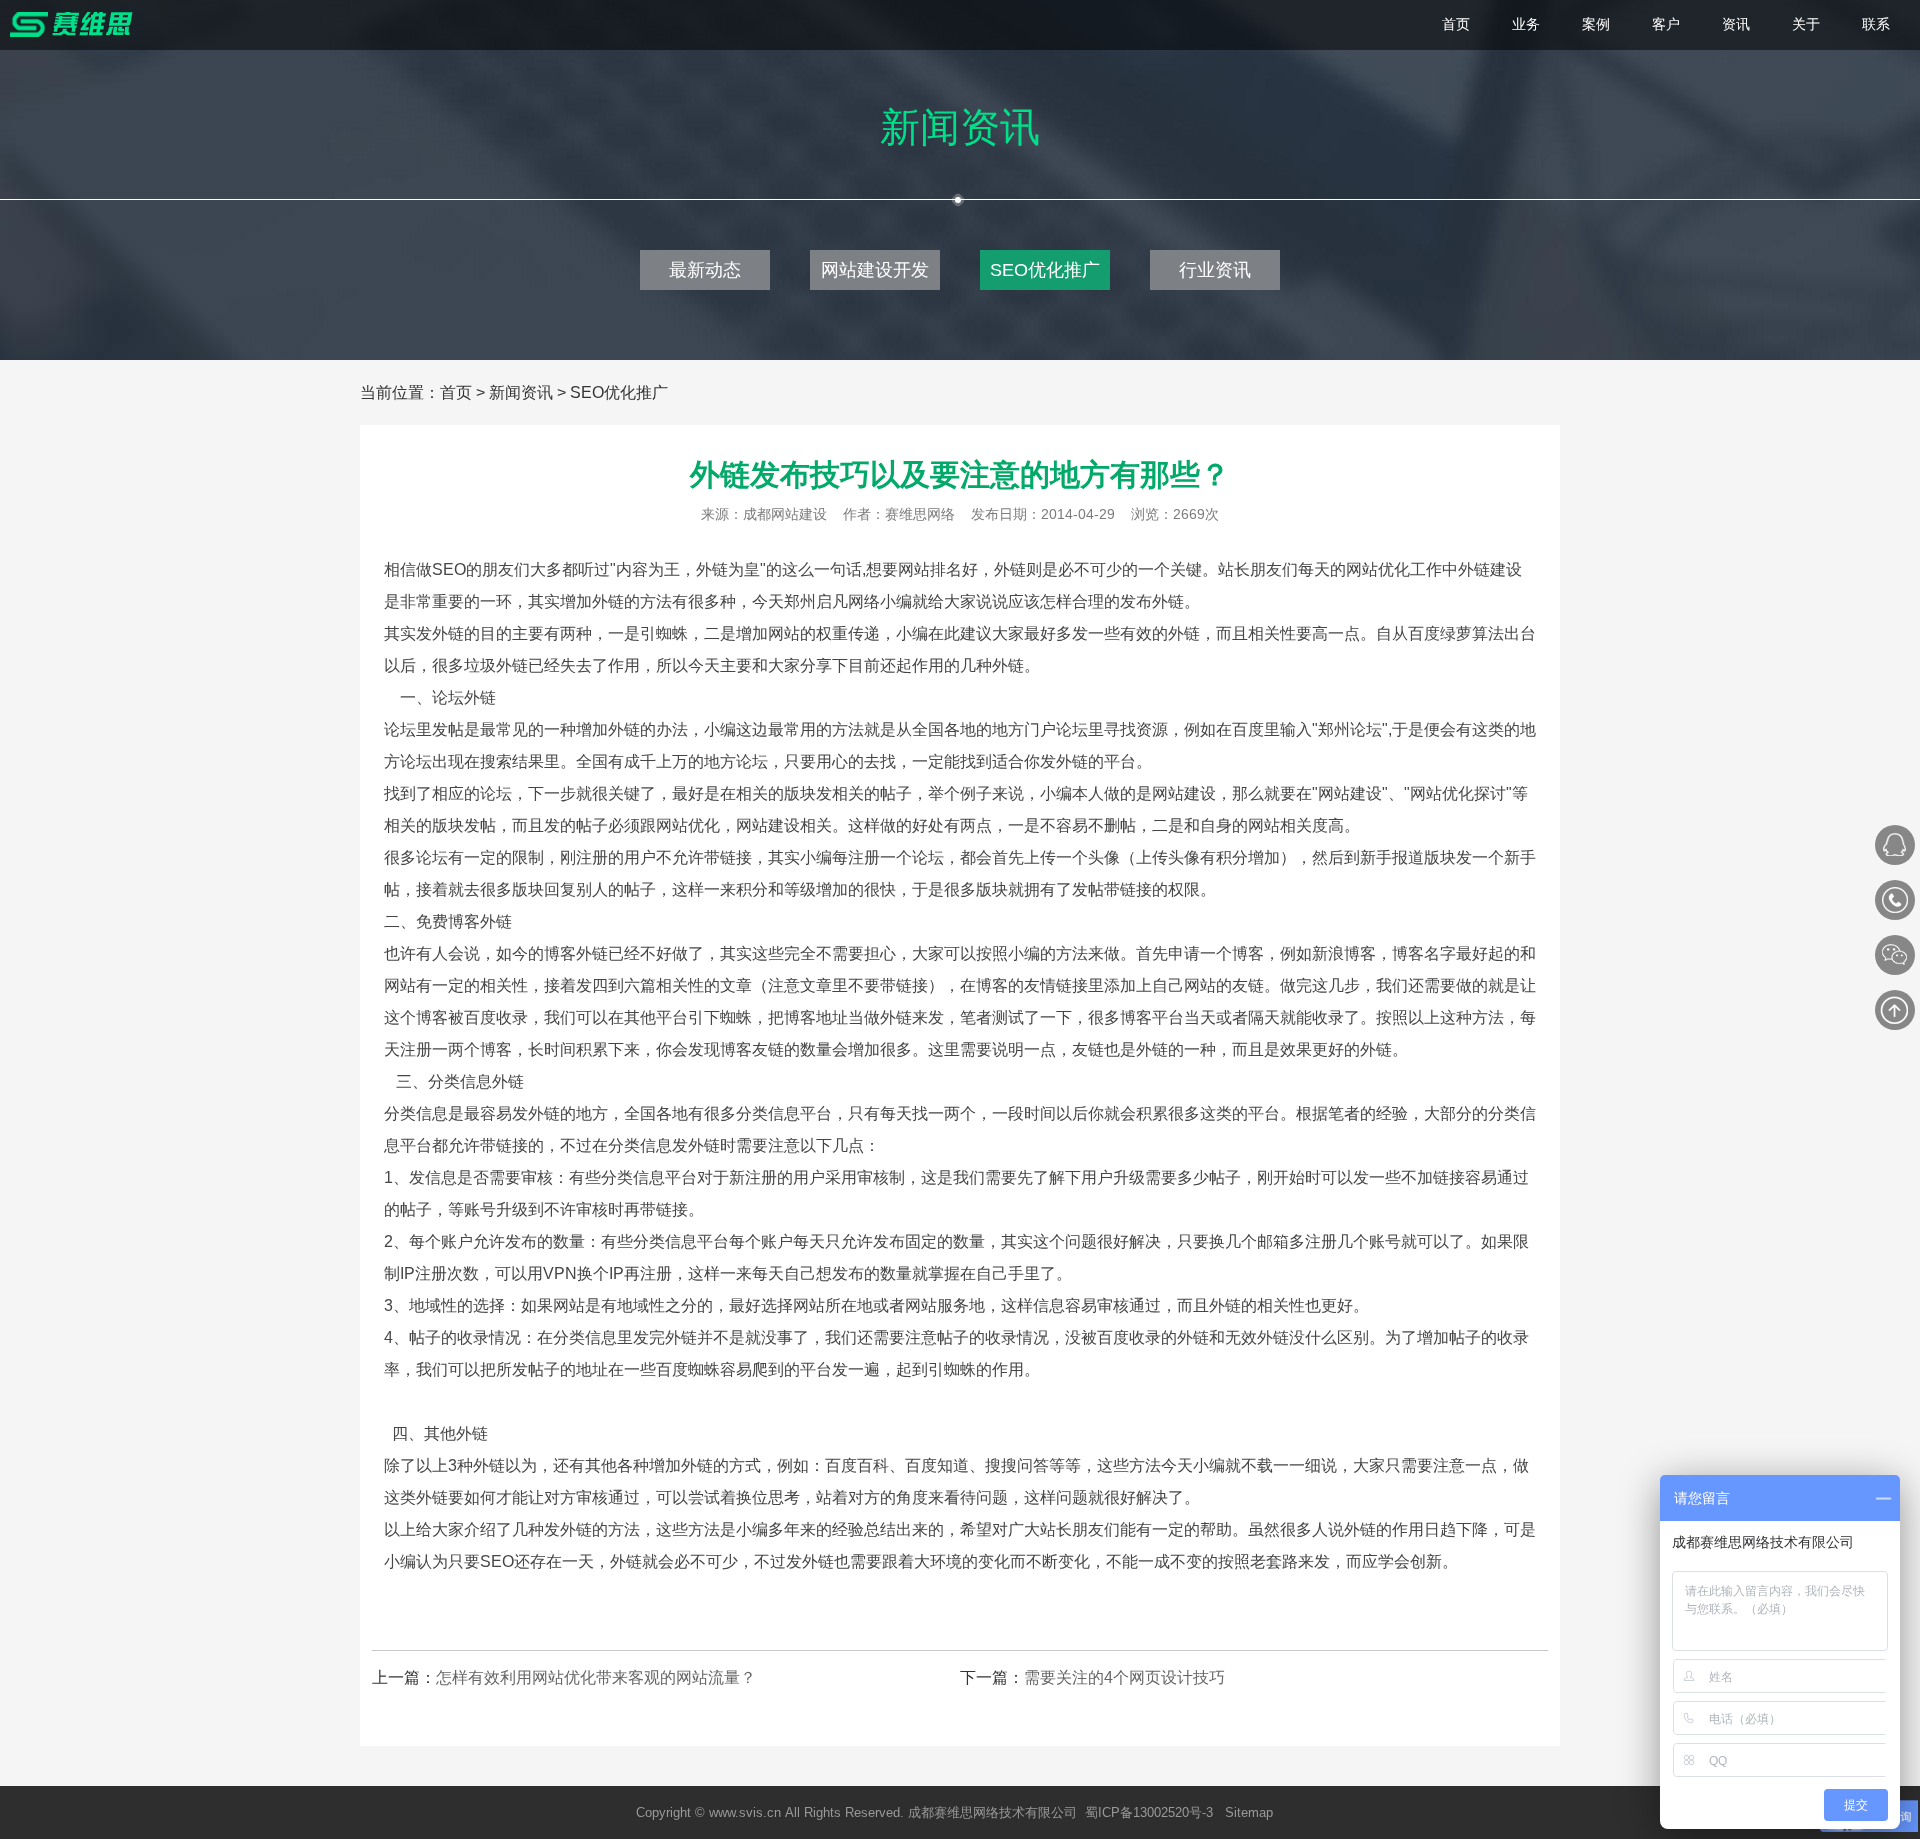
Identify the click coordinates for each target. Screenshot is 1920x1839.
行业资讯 (1215, 270)
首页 (456, 392)
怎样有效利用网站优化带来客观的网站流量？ (596, 1677)
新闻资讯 (521, 392)
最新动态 (705, 270)
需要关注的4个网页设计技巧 (1124, 1677)
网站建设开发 (875, 270)
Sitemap (1249, 1812)
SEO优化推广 (1045, 270)
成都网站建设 (785, 514)
